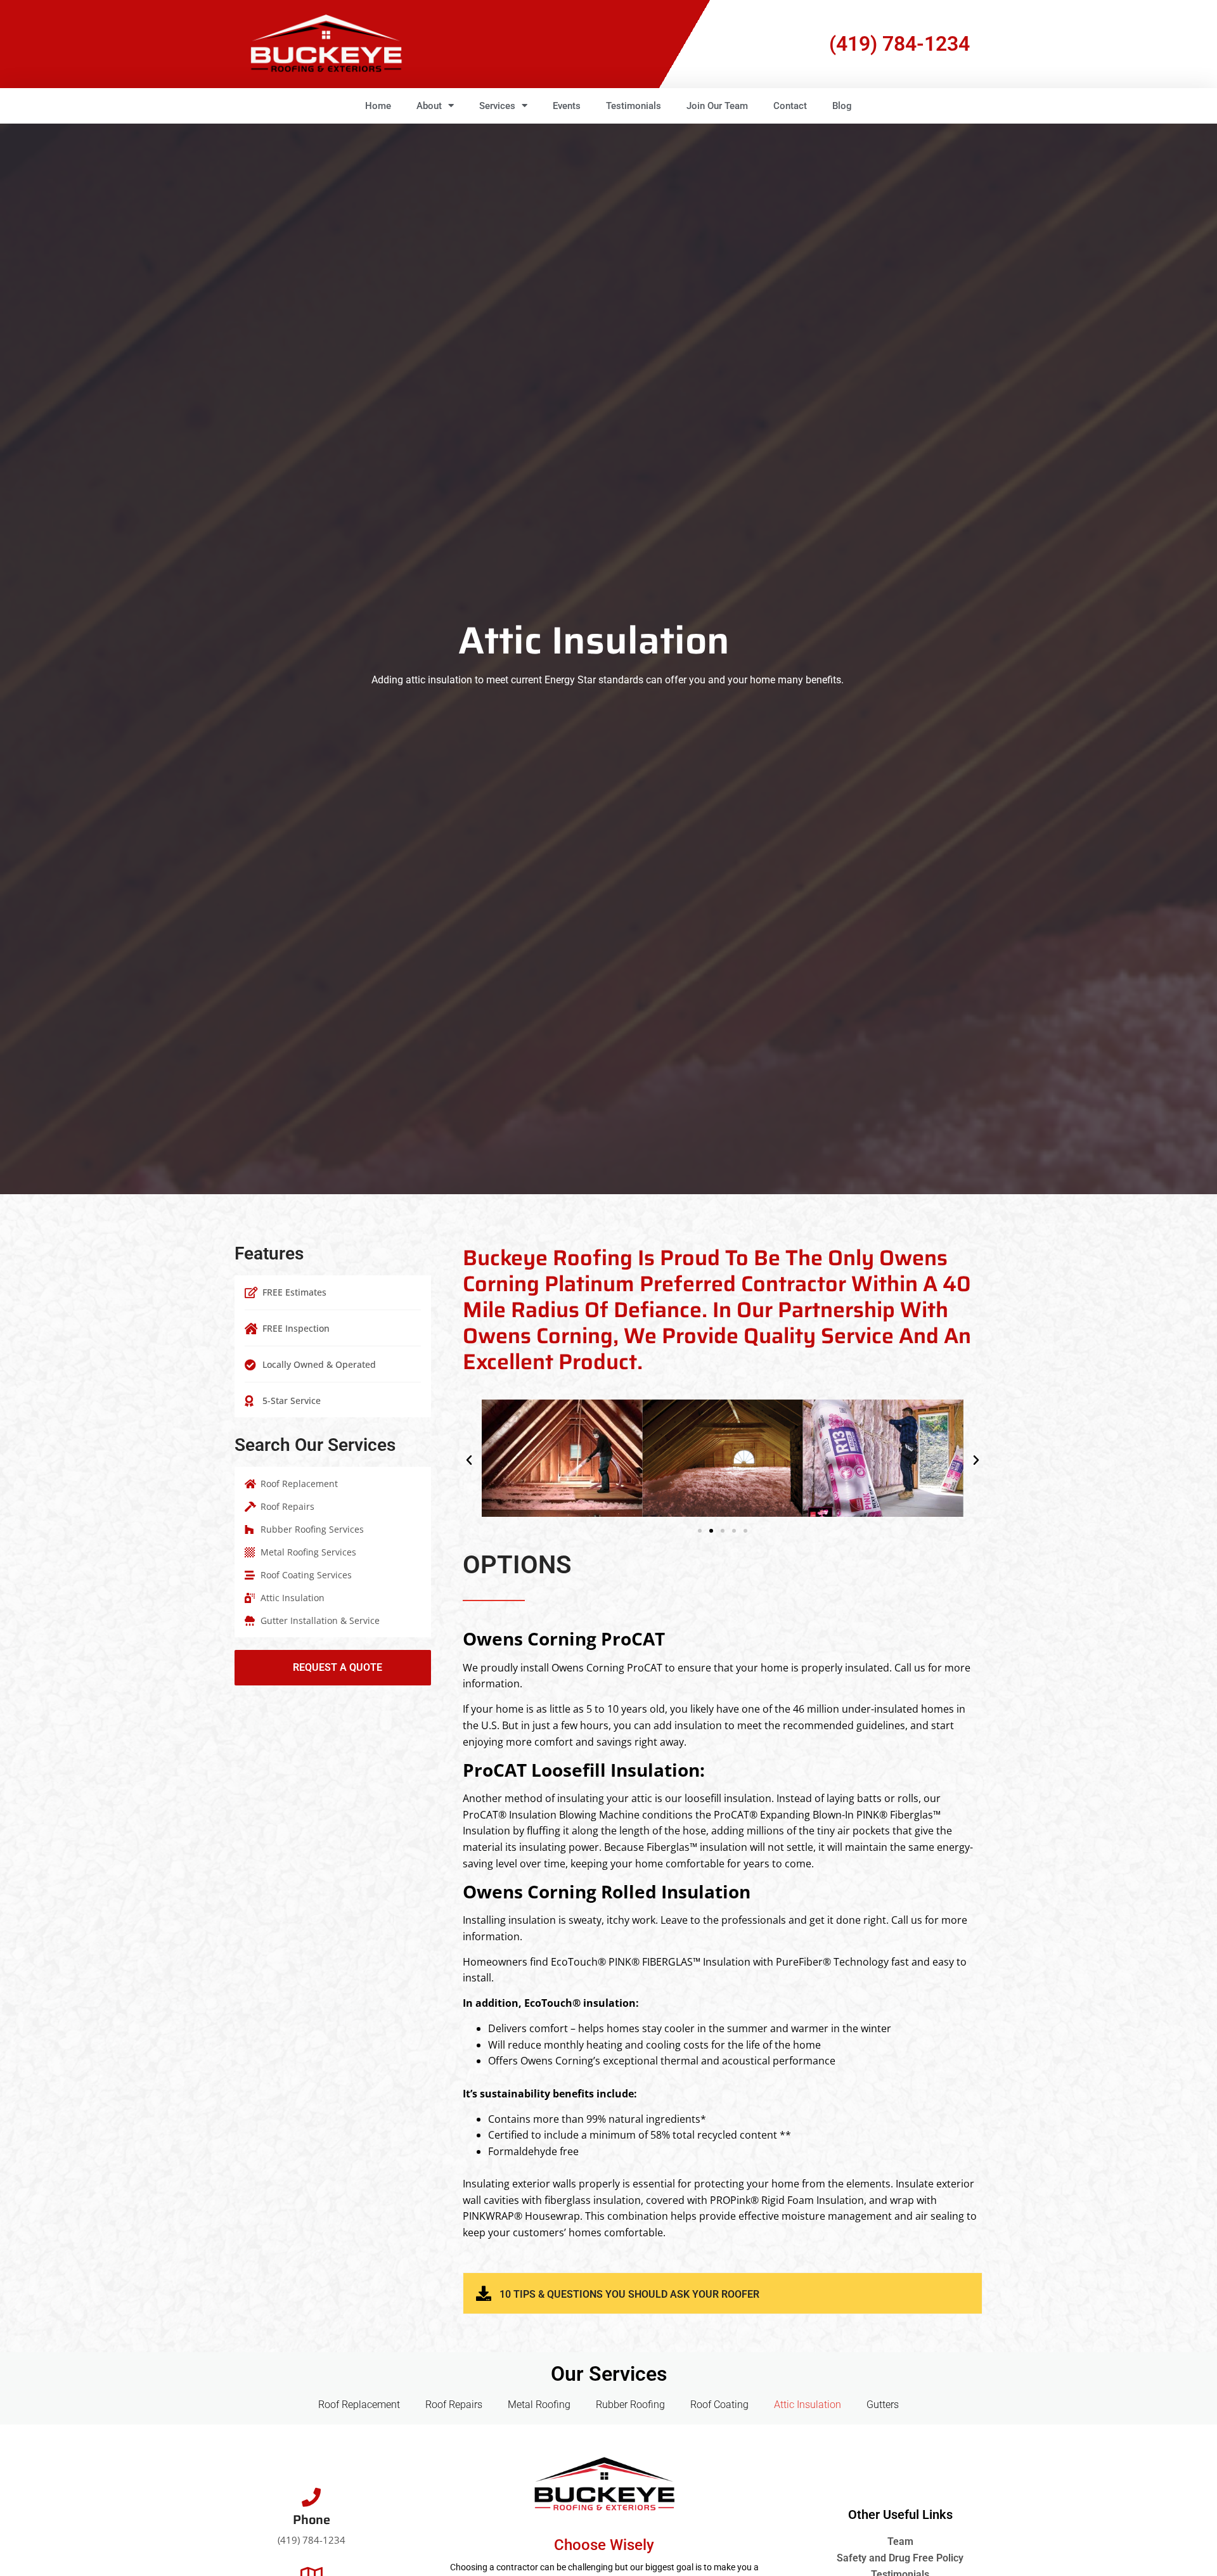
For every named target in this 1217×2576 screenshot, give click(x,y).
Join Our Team (717, 106)
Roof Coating (719, 2405)
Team (900, 2541)
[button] (469, 1460)
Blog (842, 106)
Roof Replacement (359, 2405)
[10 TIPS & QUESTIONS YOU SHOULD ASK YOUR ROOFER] (484, 2293)
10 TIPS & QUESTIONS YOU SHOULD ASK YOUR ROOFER (629, 2294)
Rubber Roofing (630, 2405)
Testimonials (634, 106)
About (429, 106)
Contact (790, 106)
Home (378, 106)
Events (567, 106)
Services (497, 106)
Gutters (883, 2405)
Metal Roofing (539, 2405)
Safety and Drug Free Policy (900, 2558)
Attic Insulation (808, 2405)
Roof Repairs (454, 2405)
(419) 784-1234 (899, 44)
